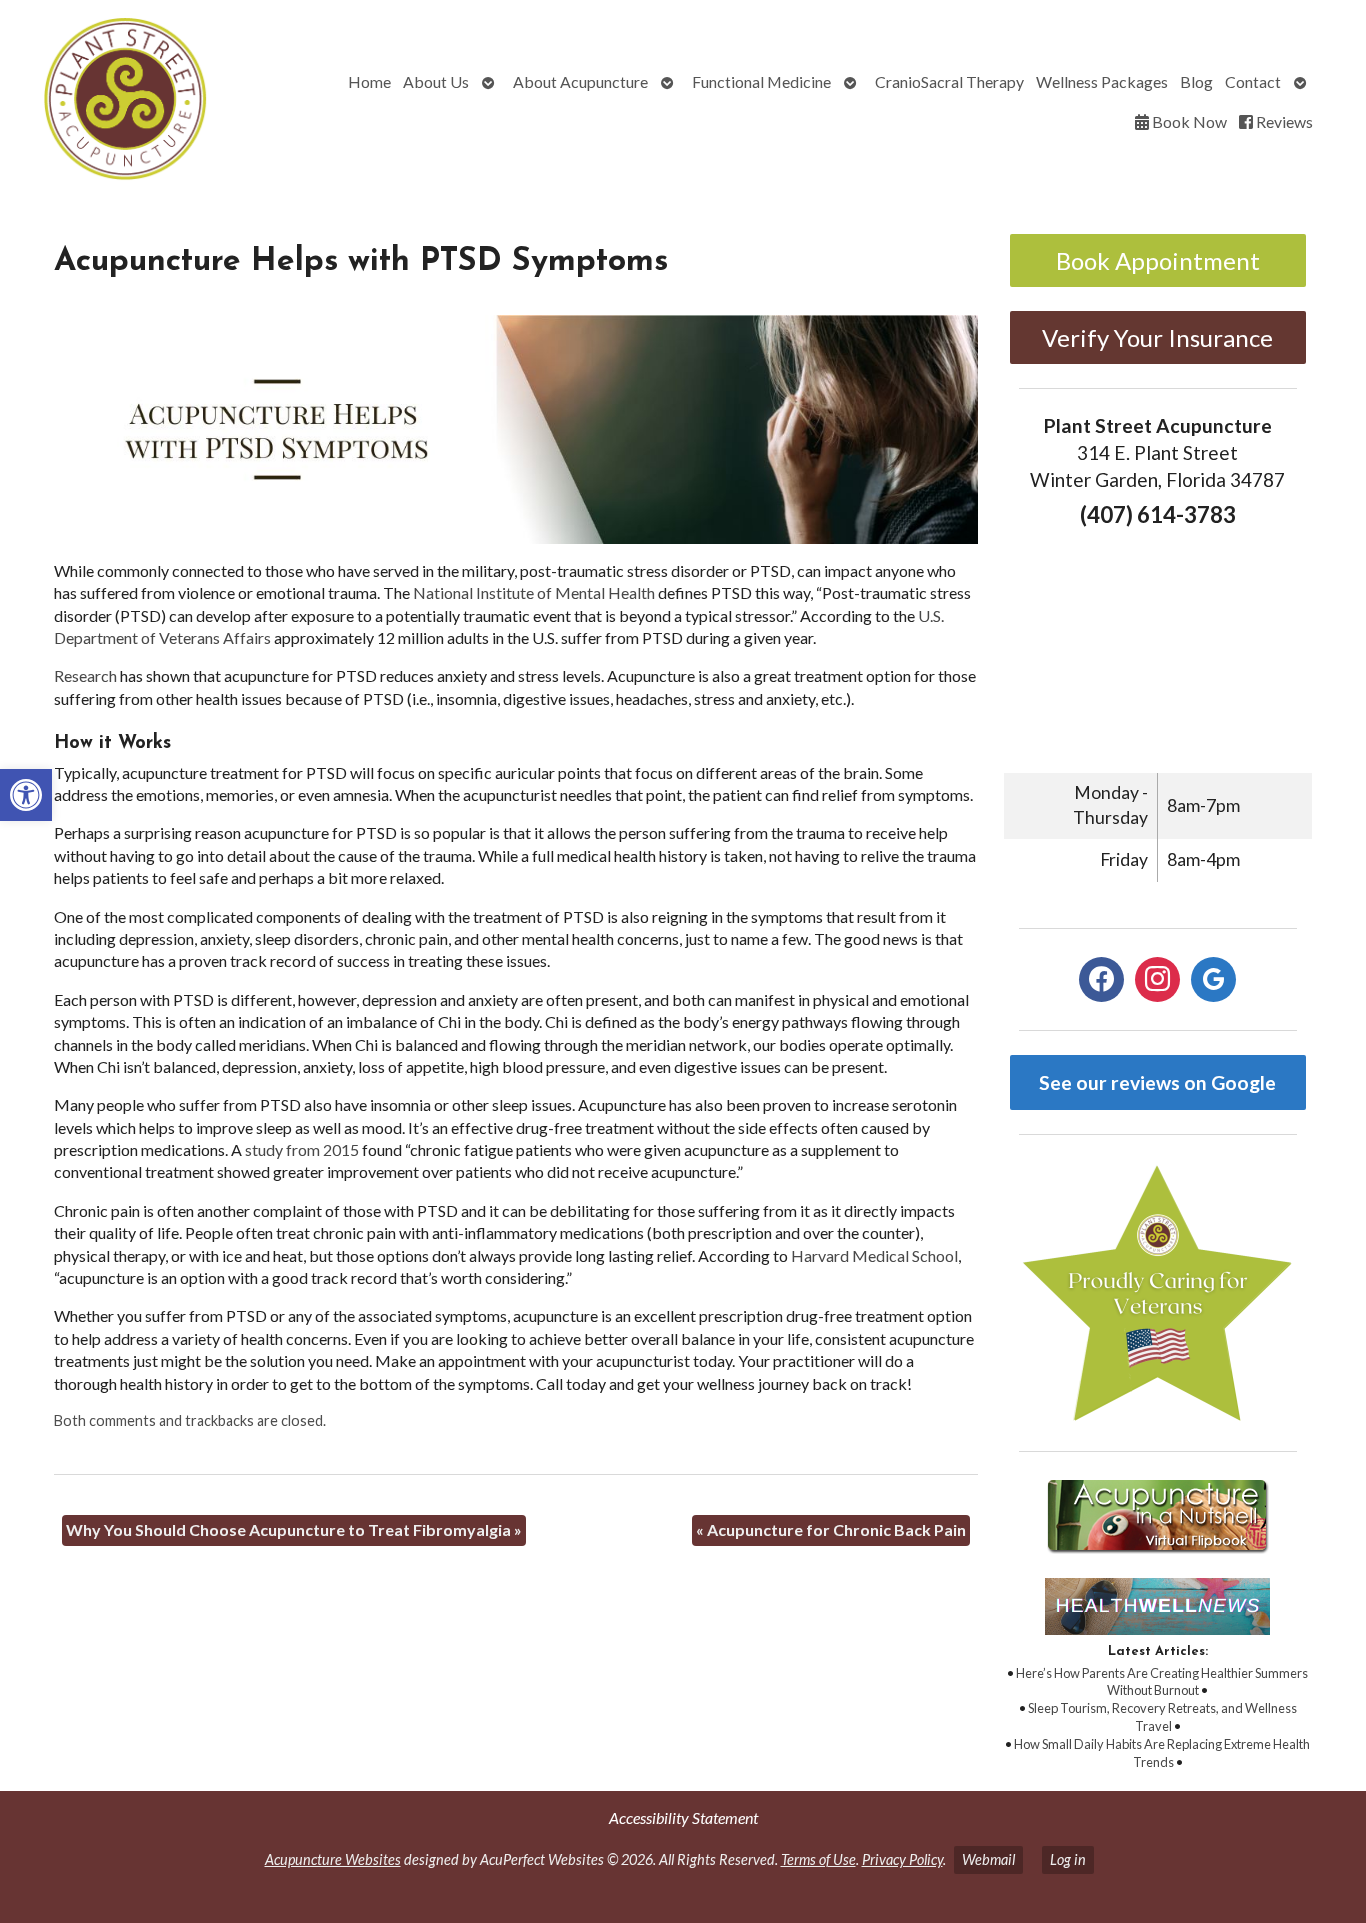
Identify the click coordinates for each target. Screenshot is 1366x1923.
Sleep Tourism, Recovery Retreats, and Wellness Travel (1162, 1717)
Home (369, 81)
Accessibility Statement (683, 1817)
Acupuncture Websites (333, 1859)
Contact (1253, 81)
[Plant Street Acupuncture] (121, 101)
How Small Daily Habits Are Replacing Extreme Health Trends (1162, 1753)
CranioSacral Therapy (949, 81)
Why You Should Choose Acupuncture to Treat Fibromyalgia (294, 1529)
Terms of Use (818, 1859)
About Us (436, 81)
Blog (1196, 81)
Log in (1068, 1859)
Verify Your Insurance (1157, 337)
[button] (26, 795)
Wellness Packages (1102, 81)
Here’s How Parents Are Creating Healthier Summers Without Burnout (1162, 1682)
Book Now (1188, 121)
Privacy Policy (902, 1859)
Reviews (1283, 121)
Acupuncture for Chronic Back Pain (831, 1529)
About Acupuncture (580, 81)
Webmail (988, 1859)
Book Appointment (1158, 260)
